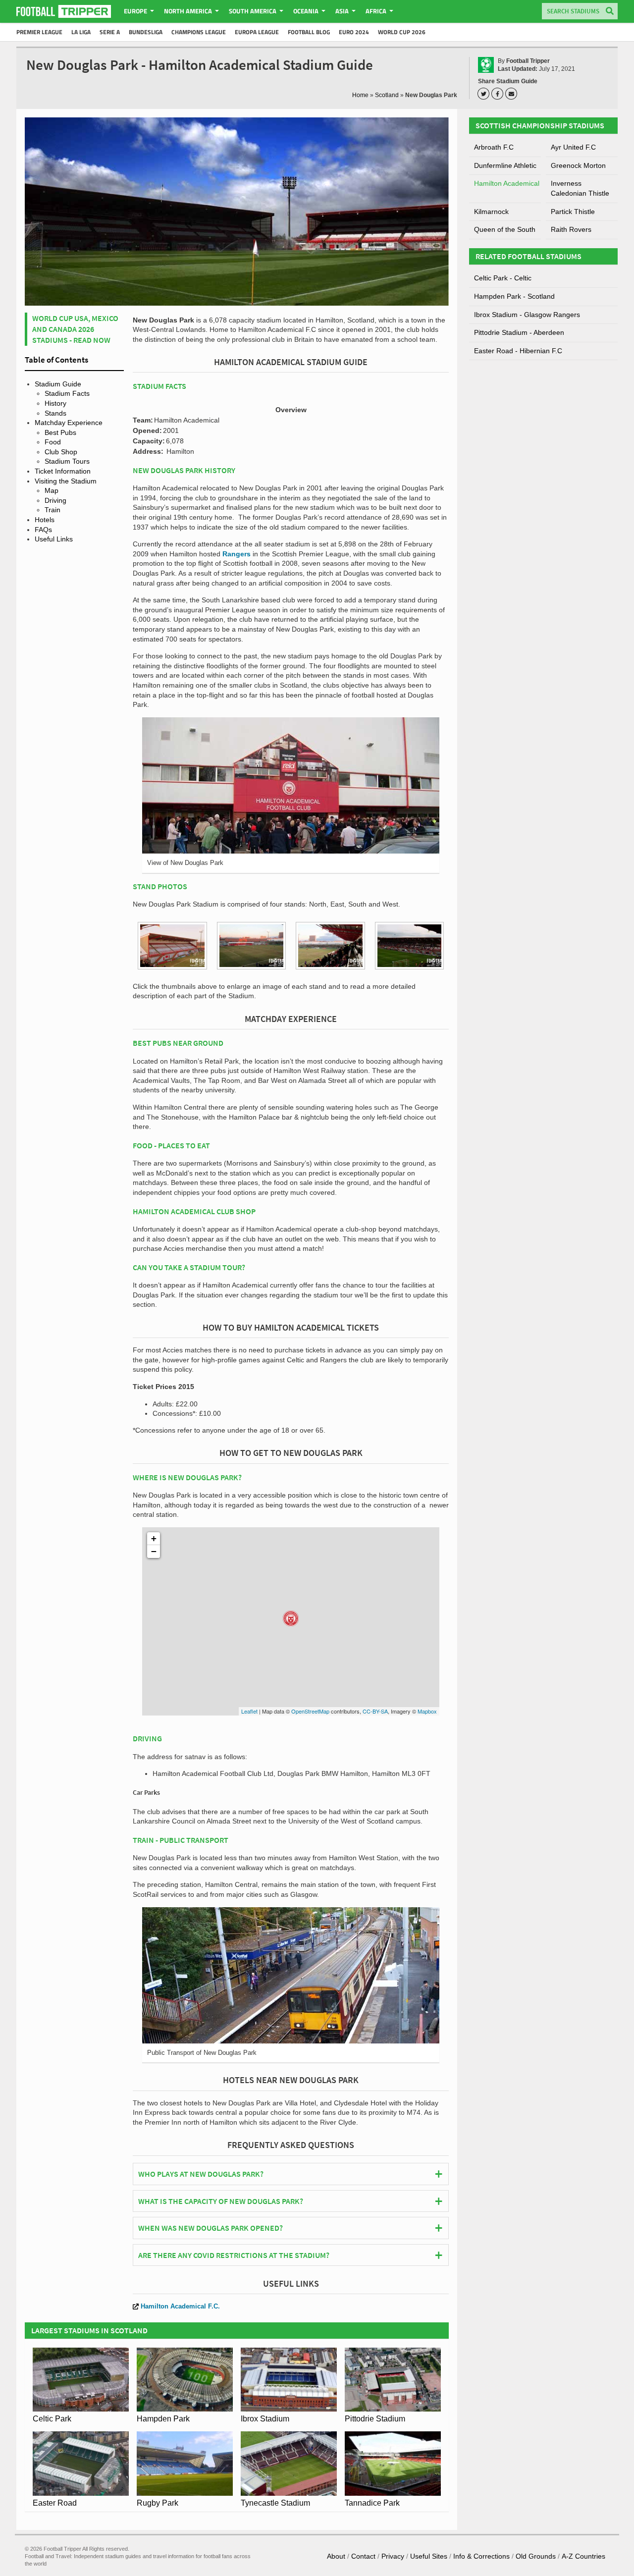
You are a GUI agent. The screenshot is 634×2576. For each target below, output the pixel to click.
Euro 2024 (354, 32)
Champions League (199, 32)
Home (360, 95)
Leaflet (249, 1711)
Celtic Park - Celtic (503, 278)
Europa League (257, 32)
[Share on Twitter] (485, 94)
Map (52, 490)
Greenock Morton (578, 165)
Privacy (393, 2556)
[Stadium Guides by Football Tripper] (64, 11)
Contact (363, 2556)
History (55, 403)
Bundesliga (146, 32)
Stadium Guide (58, 384)
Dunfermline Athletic (505, 165)
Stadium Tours (67, 461)
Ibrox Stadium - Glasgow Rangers (527, 315)
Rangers (237, 554)
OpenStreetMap (310, 1711)
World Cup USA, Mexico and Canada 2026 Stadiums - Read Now (75, 329)
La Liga (81, 32)
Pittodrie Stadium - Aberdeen (519, 332)
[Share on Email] (513, 94)
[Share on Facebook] (499, 94)
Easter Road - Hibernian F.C (518, 351)
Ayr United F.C (573, 147)
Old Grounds (536, 2556)
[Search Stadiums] (610, 12)
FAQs (43, 530)
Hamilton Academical (507, 183)
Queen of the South (505, 229)
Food (53, 442)
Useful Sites (429, 2556)
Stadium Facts (67, 393)
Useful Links (54, 539)
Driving (55, 500)
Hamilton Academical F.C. (180, 2306)
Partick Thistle (573, 212)
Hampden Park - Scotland (514, 296)
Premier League (39, 32)
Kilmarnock (491, 212)
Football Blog (309, 32)
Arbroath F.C (494, 147)
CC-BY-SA (375, 1711)
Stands (55, 413)
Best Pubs (60, 432)
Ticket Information (63, 471)
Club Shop (61, 452)
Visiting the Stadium (66, 481)
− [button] (154, 1551)
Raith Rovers (571, 229)
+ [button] (154, 1538)
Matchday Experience (69, 423)
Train (53, 510)
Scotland (387, 95)
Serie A (110, 32)
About (336, 2556)
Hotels (45, 520)
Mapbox (427, 1711)
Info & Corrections (481, 2556)
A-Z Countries (583, 2556)
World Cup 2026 (402, 32)
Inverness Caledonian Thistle (580, 188)
